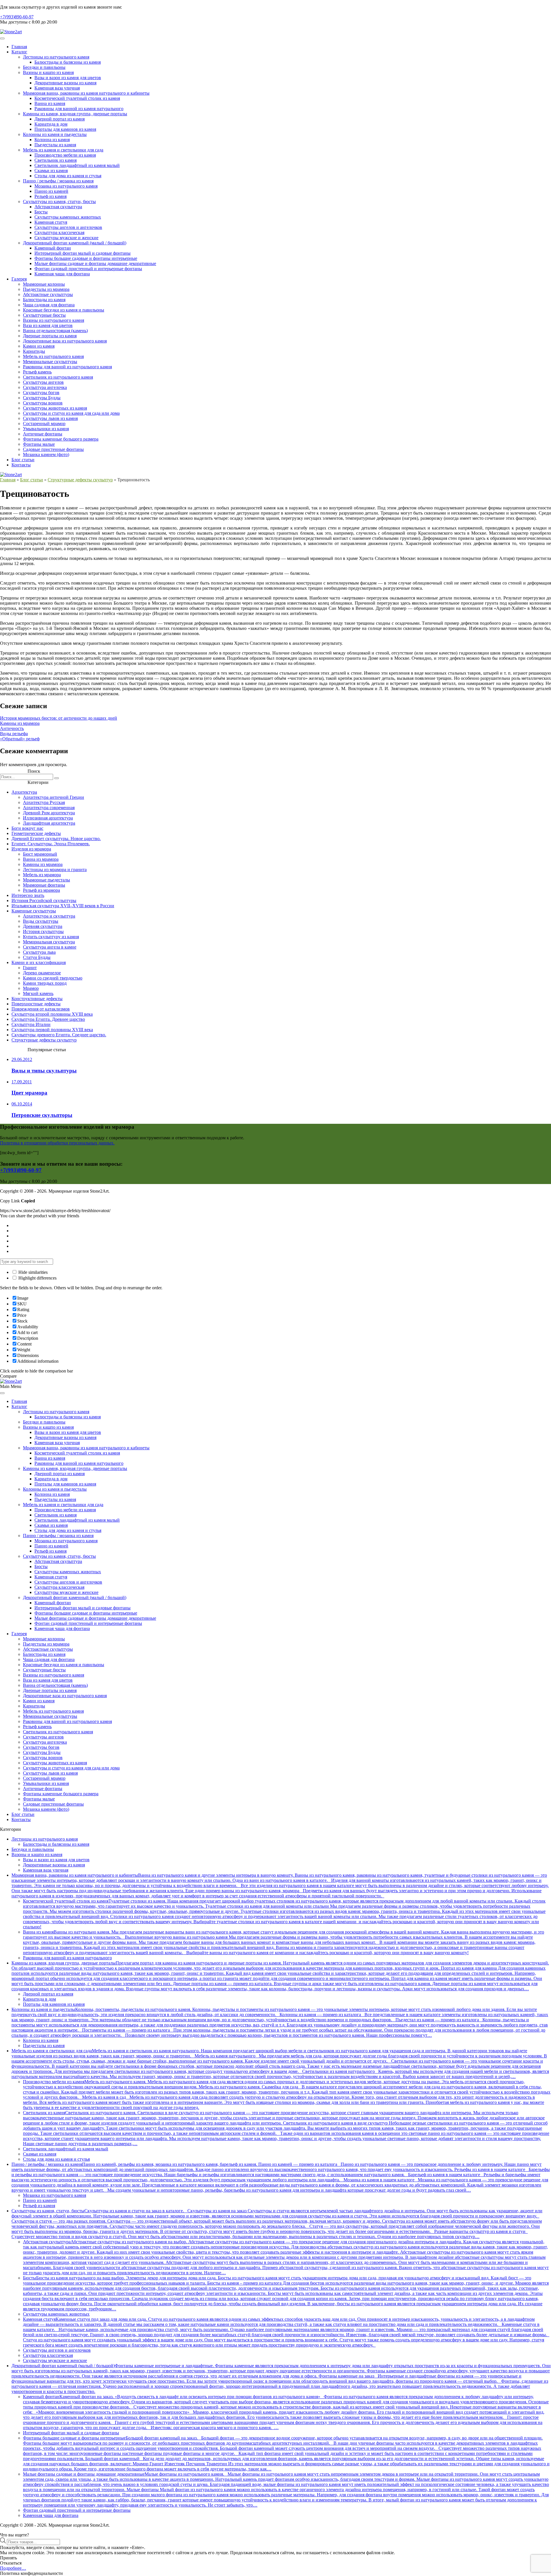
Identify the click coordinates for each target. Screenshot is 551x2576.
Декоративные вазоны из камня (65, 83)
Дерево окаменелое (42, 973)
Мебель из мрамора (42, 875)
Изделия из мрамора (31, 849)
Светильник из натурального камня (58, 377)
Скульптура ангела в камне (50, 947)
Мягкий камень (38, 993)
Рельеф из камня (51, 196)
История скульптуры (43, 931)
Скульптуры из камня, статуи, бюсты (59, 201)
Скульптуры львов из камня (50, 418)
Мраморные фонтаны (44, 885)
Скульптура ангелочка (45, 387)
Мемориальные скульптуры (50, 362)
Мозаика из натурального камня (66, 186)
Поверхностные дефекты (36, 1004)
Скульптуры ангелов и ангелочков (68, 227)
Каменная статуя (51, 222)
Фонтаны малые (39, 444)
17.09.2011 (22, 1082)
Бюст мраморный (40, 854)
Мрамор (31, 988)
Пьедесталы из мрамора (46, 289)
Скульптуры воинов (43, 403)
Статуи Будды (37, 957)
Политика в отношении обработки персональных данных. (57, 1143)
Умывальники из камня (46, 429)
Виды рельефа (14, 734)
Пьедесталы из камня (55, 145)
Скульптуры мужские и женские (66, 238)
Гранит (30, 968)
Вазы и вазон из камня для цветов (68, 78)
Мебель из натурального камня (53, 356)
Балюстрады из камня (44, 300)
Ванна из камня (50, 103)
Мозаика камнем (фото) (46, 454)
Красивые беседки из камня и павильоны (64, 310)
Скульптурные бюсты (44, 315)
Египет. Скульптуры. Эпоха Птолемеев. (51, 844)
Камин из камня (39, 346)
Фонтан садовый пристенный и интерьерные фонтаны (88, 269)
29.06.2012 (22, 1059)
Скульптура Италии (31, 1024)
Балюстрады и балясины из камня (68, 62)
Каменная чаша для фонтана (62, 274)
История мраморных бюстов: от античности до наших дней (59, 718)
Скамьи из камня (51, 171)
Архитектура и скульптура (49, 916)
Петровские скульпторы (42, 1115)
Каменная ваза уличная (57, 88)
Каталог (19, 52)
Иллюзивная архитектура (48, 818)
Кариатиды (34, 351)
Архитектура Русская (44, 802)
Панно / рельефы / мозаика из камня (58, 181)
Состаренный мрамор (44, 424)
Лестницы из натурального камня (56, 57)
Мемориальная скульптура (49, 942)
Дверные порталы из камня (50, 336)
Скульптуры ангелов (43, 382)
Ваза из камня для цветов (48, 325)
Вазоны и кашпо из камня (48, 72)
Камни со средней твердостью (53, 978)
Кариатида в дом (51, 124)
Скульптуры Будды (42, 398)
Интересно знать (28, 895)
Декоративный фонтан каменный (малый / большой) (75, 243)
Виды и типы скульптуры (44, 1071)
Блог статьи (23, 460)
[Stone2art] (11, 32)
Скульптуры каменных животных (68, 217)
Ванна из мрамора (41, 859)
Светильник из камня (56, 160)
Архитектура (24, 792)
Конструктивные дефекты (37, 999)
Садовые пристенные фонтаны (53, 449)
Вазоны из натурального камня (54, 320)
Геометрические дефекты (36, 833)
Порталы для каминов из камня (65, 129)
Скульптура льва (39, 952)
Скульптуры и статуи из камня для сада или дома (71, 413)
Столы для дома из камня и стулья (68, 176)
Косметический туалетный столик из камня (77, 98)
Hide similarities (32, 1272)
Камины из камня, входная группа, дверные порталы (75, 114)
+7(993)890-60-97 (17, 17)
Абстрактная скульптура (58, 207)
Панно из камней (51, 191)
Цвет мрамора (29, 1093)
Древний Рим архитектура (49, 813)
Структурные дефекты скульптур (80, 480)
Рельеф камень (37, 372)
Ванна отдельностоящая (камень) (55, 331)
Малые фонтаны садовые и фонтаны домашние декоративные (95, 263)
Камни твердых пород (45, 983)
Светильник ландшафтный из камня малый (77, 165)
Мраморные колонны (44, 284)
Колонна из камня (52, 140)
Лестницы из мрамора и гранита (55, 870)
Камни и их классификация (39, 962)
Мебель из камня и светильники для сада (63, 150)
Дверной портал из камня (60, 119)
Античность (12, 728)
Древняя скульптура (43, 926)
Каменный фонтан (53, 248)
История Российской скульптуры (44, 900)
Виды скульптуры (41, 921)
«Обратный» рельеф (20, 739)
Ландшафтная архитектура (49, 823)
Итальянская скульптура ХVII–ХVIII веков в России (63, 906)
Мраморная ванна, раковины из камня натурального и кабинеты (86, 93)
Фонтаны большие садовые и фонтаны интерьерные (86, 258)
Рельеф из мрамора (41, 890)
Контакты (21, 465)
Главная (19, 47)
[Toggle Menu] (2, 38)
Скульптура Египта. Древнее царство (48, 1019)
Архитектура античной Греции (54, 797)
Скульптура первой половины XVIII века (52, 1030)
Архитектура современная (49, 808)
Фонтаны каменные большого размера (61, 439)
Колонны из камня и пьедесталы (55, 134)
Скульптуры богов (41, 393)
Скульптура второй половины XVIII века (52, 1014)
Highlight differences (37, 1278)
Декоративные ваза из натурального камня (65, 341)
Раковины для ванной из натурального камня (67, 367)
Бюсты (41, 212)
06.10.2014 (22, 1104)
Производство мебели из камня (65, 155)
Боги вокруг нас (27, 828)
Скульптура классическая (59, 232)
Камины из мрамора (20, 723)
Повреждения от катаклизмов (41, 1009)
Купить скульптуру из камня (51, 937)
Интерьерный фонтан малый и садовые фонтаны (83, 253)
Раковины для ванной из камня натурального (79, 109)
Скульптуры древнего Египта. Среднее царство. (59, 1035)
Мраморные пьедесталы (46, 880)
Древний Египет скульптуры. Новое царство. (56, 839)
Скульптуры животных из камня (55, 408)
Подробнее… (13, 2568)
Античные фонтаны (43, 434)
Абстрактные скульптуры (48, 294)
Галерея (19, 279)
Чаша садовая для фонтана (49, 305)
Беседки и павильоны (44, 67)
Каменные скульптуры (34, 911)
